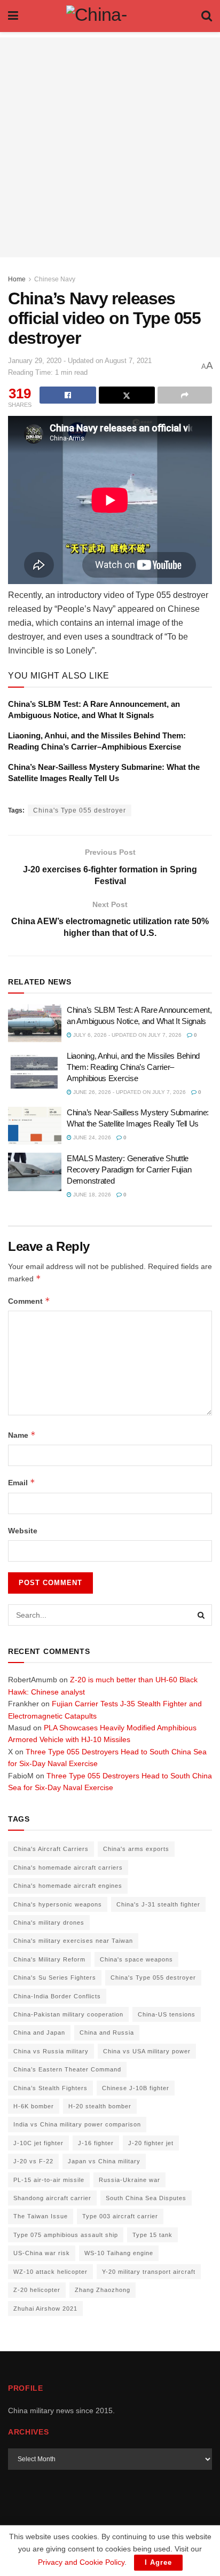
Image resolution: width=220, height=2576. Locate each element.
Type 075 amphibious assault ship (66, 2235)
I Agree (158, 2562)
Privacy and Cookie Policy (81, 2562)
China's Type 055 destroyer (80, 810)
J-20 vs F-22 (33, 2161)
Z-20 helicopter (37, 2290)
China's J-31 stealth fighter (158, 1904)
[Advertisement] (110, 147)
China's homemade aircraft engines (68, 1886)
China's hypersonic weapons (58, 1904)
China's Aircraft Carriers (51, 1849)
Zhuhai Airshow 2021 (45, 2309)
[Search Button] (207, 16)
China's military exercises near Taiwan (73, 1941)
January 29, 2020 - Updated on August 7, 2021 (80, 361)
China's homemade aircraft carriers (68, 1868)
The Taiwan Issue (41, 2216)
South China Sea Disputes (146, 2198)
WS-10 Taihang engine (119, 2253)
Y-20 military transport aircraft (149, 2272)
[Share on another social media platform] (185, 395)
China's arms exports (136, 1849)
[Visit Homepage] (110, 16)
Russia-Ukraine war (129, 2180)
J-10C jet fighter (38, 2143)
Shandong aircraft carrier (52, 2198)
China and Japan (39, 2033)
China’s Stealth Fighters (50, 2088)
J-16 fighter (96, 2143)
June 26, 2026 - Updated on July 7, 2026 (129, 1092)
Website (23, 1531)
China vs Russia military (51, 2051)
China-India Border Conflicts (57, 1996)
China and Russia (107, 2033)
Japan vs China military (104, 2161)
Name (22, 1435)
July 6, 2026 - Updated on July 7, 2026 (127, 1035)
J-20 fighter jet (151, 2143)
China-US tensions (167, 2014)
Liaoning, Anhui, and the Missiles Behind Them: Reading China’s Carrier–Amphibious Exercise (133, 1067)
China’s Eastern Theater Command (67, 2069)
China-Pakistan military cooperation (68, 2014)
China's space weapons (136, 1959)
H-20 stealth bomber (100, 2106)
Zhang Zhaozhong (103, 2290)
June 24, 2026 (91, 1137)
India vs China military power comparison (77, 2124)
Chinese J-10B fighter (136, 2088)
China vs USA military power (147, 2051)
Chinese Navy (55, 279)
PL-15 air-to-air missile (49, 2180)
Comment (29, 1301)
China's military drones (49, 1923)
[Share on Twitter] (127, 395)
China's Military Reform (49, 1959)
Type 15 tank (152, 2235)
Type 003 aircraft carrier (120, 2216)
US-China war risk (42, 2253)
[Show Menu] (13, 16)
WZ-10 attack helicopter (50, 2272)
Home (17, 279)
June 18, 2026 (91, 1195)
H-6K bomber (34, 2106)
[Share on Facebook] (68, 395)
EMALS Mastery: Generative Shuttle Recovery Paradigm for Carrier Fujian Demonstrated (129, 1169)
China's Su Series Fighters (55, 1978)
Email (22, 1482)
